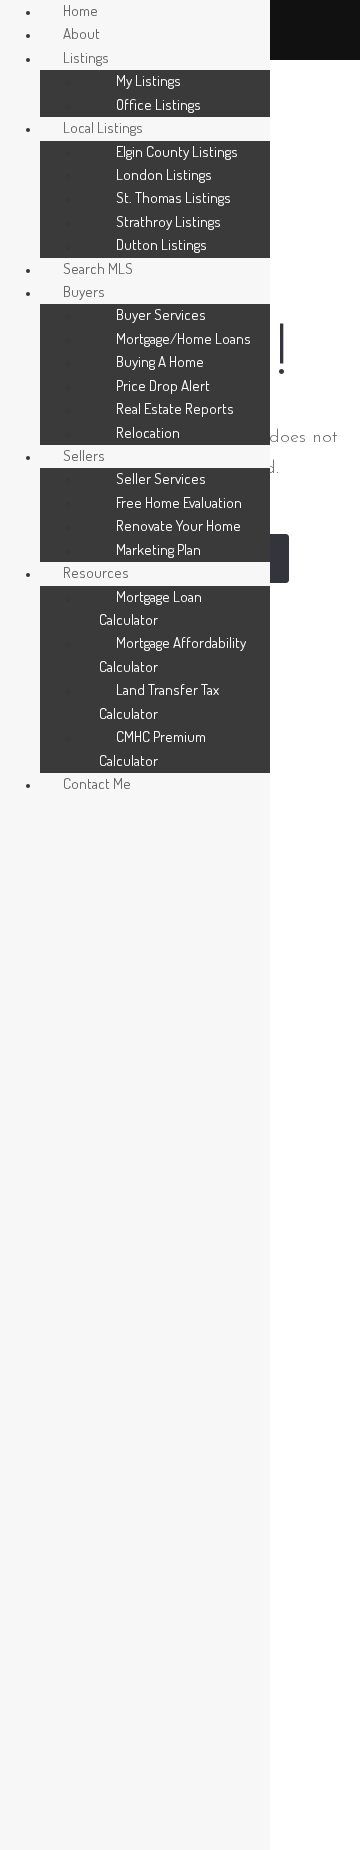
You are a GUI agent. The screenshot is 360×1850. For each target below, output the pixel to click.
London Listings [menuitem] (164, 174)
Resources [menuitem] (96, 572)
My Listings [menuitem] (148, 80)
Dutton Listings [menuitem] (161, 244)
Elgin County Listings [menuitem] (177, 151)
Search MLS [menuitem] (98, 268)
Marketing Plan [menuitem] (158, 549)
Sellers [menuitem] (84, 455)
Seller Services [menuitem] (161, 478)
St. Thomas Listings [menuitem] (173, 197)
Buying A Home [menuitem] (160, 361)
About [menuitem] (81, 33)
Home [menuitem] (80, 10)
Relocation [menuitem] (148, 432)
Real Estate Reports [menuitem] (175, 408)
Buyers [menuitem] (84, 291)
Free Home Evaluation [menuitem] (179, 502)
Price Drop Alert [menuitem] (163, 385)
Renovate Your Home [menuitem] (178, 525)
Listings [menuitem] (86, 57)
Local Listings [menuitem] (103, 127)
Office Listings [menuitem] (158, 104)
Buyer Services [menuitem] (161, 314)
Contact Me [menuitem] (97, 783)
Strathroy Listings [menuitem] (168, 221)
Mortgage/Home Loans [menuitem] (183, 338)
